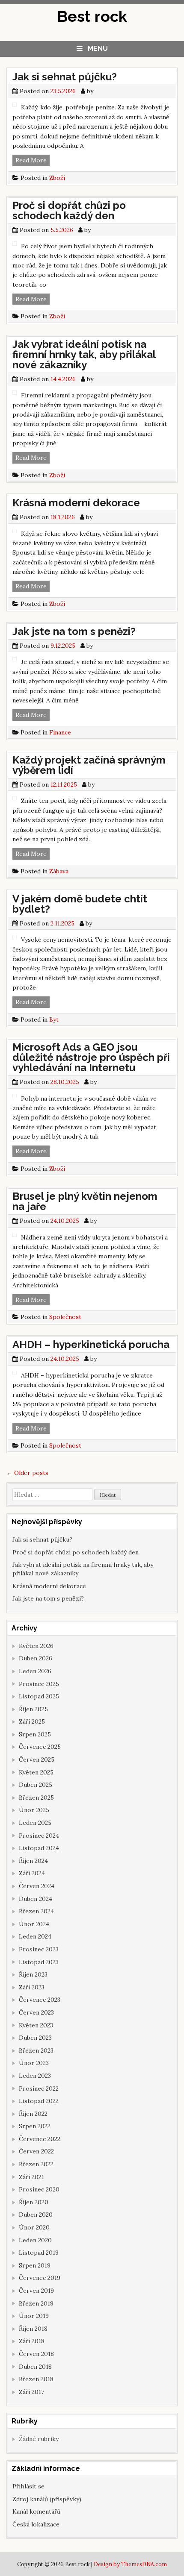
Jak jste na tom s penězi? (74, 631)
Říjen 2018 (33, 2329)
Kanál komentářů (36, 2511)
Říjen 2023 (33, 1974)
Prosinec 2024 (39, 1836)
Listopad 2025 (39, 1696)
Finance (60, 732)
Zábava (59, 871)
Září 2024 (32, 1873)
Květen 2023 (36, 2025)
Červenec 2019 (40, 2278)
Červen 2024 (37, 1886)
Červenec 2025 (40, 1747)
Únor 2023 (34, 2063)
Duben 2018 (35, 2367)
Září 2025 (32, 1721)
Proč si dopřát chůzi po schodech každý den (69, 210)
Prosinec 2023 (39, 1949)
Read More (33, 161)
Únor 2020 (34, 2227)
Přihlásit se (28, 2486)
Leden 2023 (35, 2076)
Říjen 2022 (33, 2114)
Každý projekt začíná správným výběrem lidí (89, 765)
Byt (54, 1019)
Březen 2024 (36, 1911)
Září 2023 (32, 1987)
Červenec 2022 (40, 2139)
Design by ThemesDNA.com (130, 2564)
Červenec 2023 (40, 2000)
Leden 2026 (35, 1671)
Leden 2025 (35, 1823)
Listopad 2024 (39, 1848)
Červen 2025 (37, 1759)
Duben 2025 (36, 1785)
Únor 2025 (34, 1810)
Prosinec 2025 (39, 1684)
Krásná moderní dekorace (76, 503)
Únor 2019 (34, 2316)
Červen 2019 (36, 2291)
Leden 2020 (35, 2240)
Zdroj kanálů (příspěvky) (47, 2499)
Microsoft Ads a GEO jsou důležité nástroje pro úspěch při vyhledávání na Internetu (91, 1057)
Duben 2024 (36, 1899)
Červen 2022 (36, 2151)
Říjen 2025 (33, 1709)
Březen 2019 (36, 2303)
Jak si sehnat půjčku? (65, 77)
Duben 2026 (36, 1658)
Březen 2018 (36, 2379)
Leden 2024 (35, 1936)
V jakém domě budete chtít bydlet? (80, 904)
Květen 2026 (36, 1646)
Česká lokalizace (36, 2524)
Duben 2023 (35, 2038)
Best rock (92, 16)
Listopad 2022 (39, 2101)
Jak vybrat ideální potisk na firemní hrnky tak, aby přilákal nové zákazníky (84, 354)
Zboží (57, 178)
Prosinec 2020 (39, 2189)
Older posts (27, 1473)
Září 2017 (31, 2392)
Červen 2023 (36, 2012)
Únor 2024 (34, 1924)
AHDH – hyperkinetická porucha (91, 1344)
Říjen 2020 (34, 2202)
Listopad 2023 (39, 1962)
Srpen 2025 (35, 1734)
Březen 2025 (36, 1798)
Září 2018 (32, 2341)
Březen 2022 (36, 2164)
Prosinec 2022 (39, 2088)
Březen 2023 (36, 2050)
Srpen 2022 (35, 2126)
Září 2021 (31, 2177)
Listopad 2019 (39, 2253)
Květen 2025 (36, 1772)
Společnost (65, 1317)
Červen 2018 (36, 2354)
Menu (98, 48)
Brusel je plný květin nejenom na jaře (85, 1201)
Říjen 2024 (33, 1861)
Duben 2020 (36, 2215)
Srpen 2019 (35, 2265)
